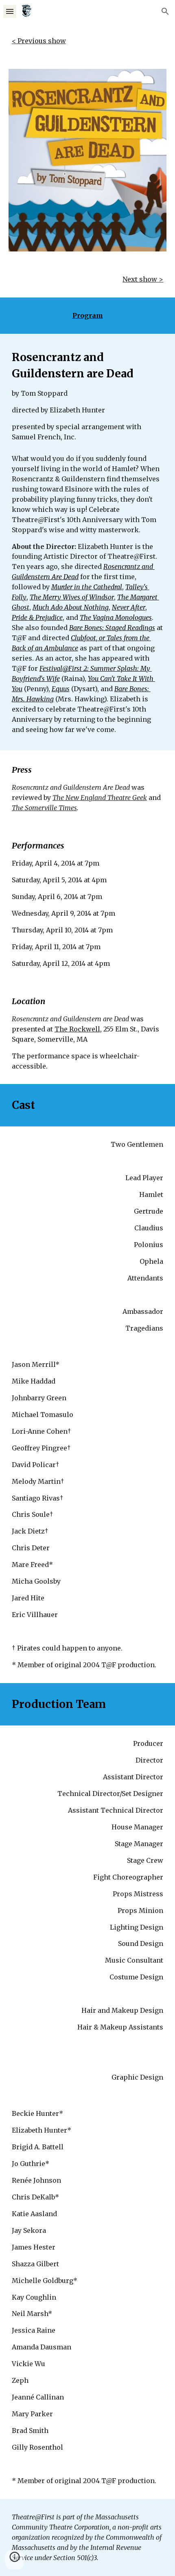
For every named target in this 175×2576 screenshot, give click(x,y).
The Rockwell (77, 1029)
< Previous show (39, 41)
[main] (88, 41)
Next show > (143, 279)
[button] (10, 11)
